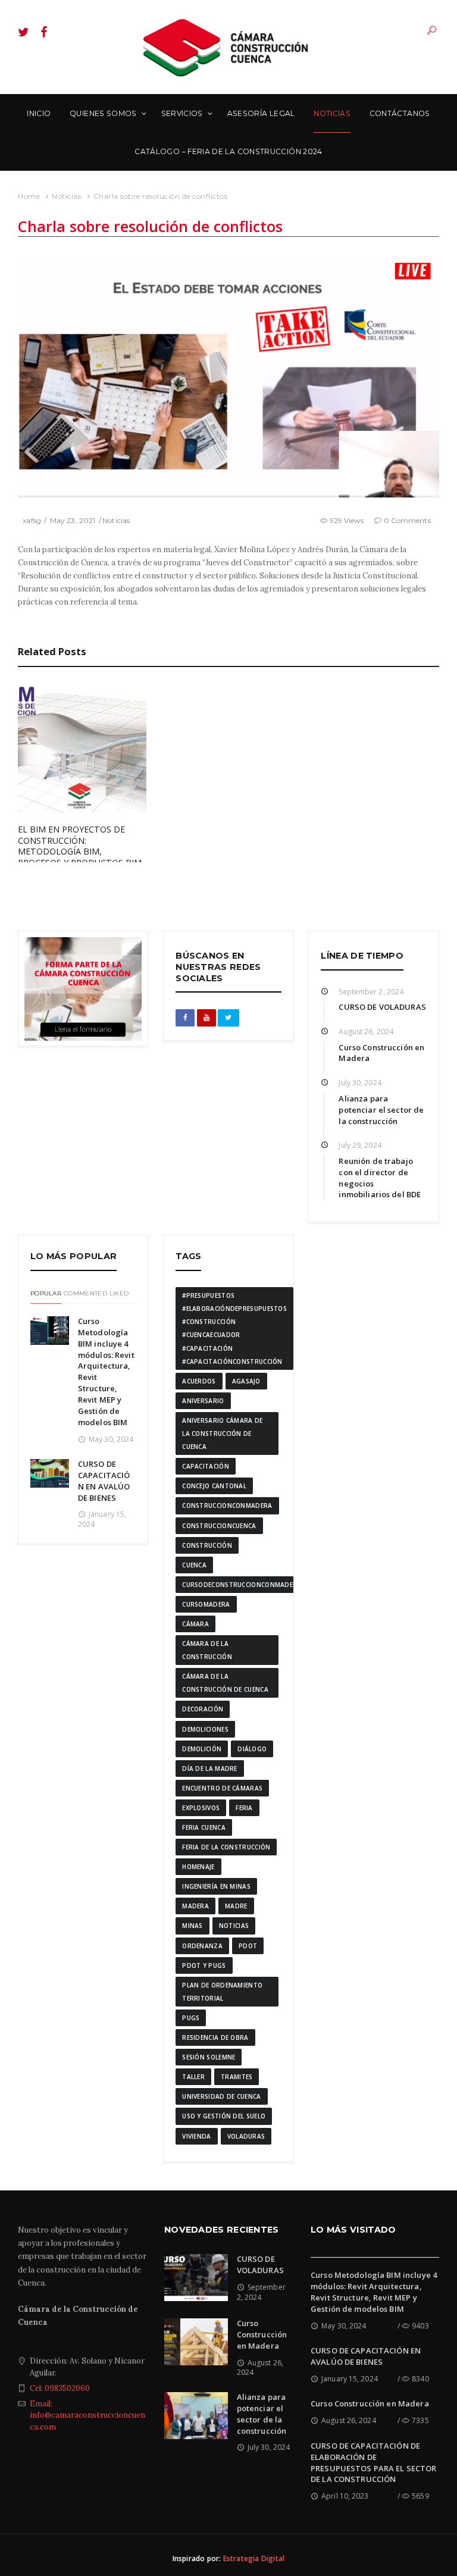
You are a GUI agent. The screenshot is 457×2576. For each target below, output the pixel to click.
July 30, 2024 (360, 1083)
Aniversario (203, 1401)
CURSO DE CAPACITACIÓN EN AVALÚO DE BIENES (104, 1481)
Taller (193, 2077)
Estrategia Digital (254, 2558)
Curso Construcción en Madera (262, 2334)
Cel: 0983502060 (60, 2388)
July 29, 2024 (360, 1145)
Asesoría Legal (261, 113)
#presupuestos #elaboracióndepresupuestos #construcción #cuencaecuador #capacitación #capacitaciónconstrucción (234, 1328)
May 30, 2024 (111, 1439)
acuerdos (199, 1381)
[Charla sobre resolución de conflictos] (228, 379)
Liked (119, 1293)
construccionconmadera (227, 1505)
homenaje (198, 1867)
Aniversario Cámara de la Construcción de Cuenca (222, 1433)
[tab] (46, 1295)
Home (29, 196)
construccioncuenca (219, 1526)
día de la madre (210, 1769)
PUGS (191, 2018)
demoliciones (205, 1729)
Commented (85, 1293)
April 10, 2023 (345, 2496)
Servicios (182, 113)
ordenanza (202, 1946)
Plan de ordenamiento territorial (222, 1992)
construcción (207, 1545)
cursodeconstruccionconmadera (242, 1585)
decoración (203, 1709)
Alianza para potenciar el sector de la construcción (381, 1110)
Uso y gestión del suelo (224, 2116)
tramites (237, 2077)
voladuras (246, 2136)
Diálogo (252, 1749)
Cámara (195, 1624)
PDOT (248, 1946)
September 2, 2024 (371, 992)
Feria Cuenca (204, 1827)
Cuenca (194, 1565)
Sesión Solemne (209, 2057)
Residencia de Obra (215, 2037)
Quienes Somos (103, 113)
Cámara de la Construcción (207, 1650)
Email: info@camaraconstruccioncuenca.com (87, 2415)
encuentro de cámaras (222, 1788)
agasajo (246, 1381)
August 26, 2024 (366, 1032)
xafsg (32, 520)
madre (236, 1906)
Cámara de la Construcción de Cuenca (225, 1683)
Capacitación (206, 1466)
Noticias (332, 113)
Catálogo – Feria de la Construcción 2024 (228, 151)
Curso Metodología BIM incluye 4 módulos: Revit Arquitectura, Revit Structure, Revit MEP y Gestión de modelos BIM (374, 2292)
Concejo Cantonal (214, 1486)
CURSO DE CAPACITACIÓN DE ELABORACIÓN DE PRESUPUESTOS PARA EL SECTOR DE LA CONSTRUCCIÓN (374, 2463)
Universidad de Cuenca (221, 2096)
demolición (202, 1749)
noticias (234, 1926)
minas (192, 1926)
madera (195, 1906)
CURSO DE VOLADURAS (382, 1007)
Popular (46, 1293)
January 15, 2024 (350, 2379)
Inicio (39, 113)
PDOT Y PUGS (204, 1965)
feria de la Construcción (226, 1847)
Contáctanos (400, 113)
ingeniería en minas (216, 1886)
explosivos (201, 1808)
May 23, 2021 (73, 520)
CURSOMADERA (206, 1604)
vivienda (196, 2136)
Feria (244, 1808)
